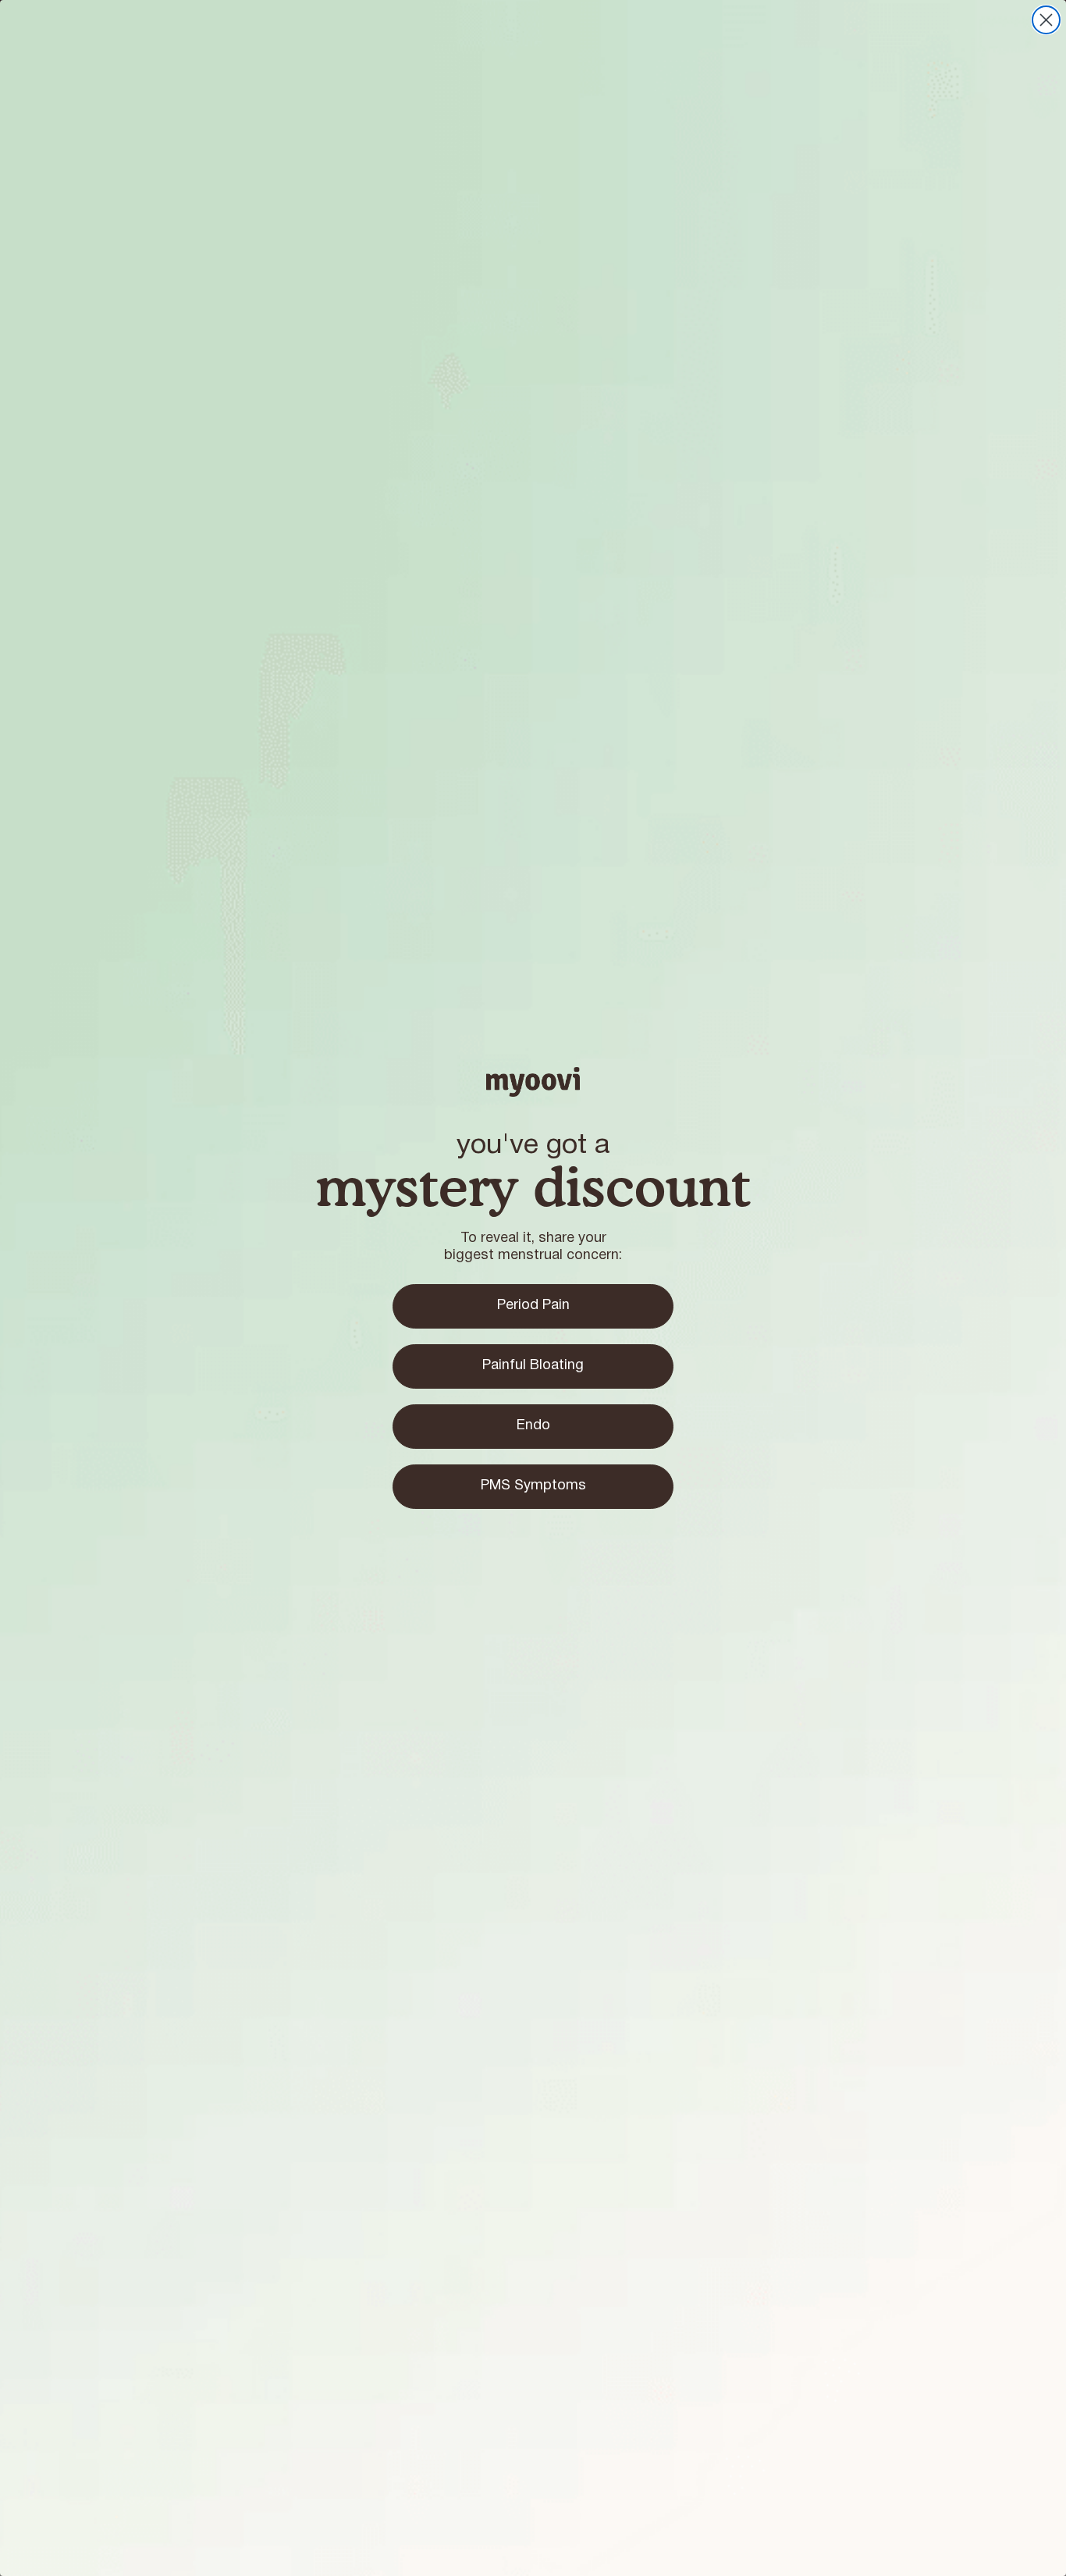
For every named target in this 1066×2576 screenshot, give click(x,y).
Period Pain (533, 1306)
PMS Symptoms (533, 1486)
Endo (533, 1426)
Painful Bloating (533, 1366)
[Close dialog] (1046, 20)
